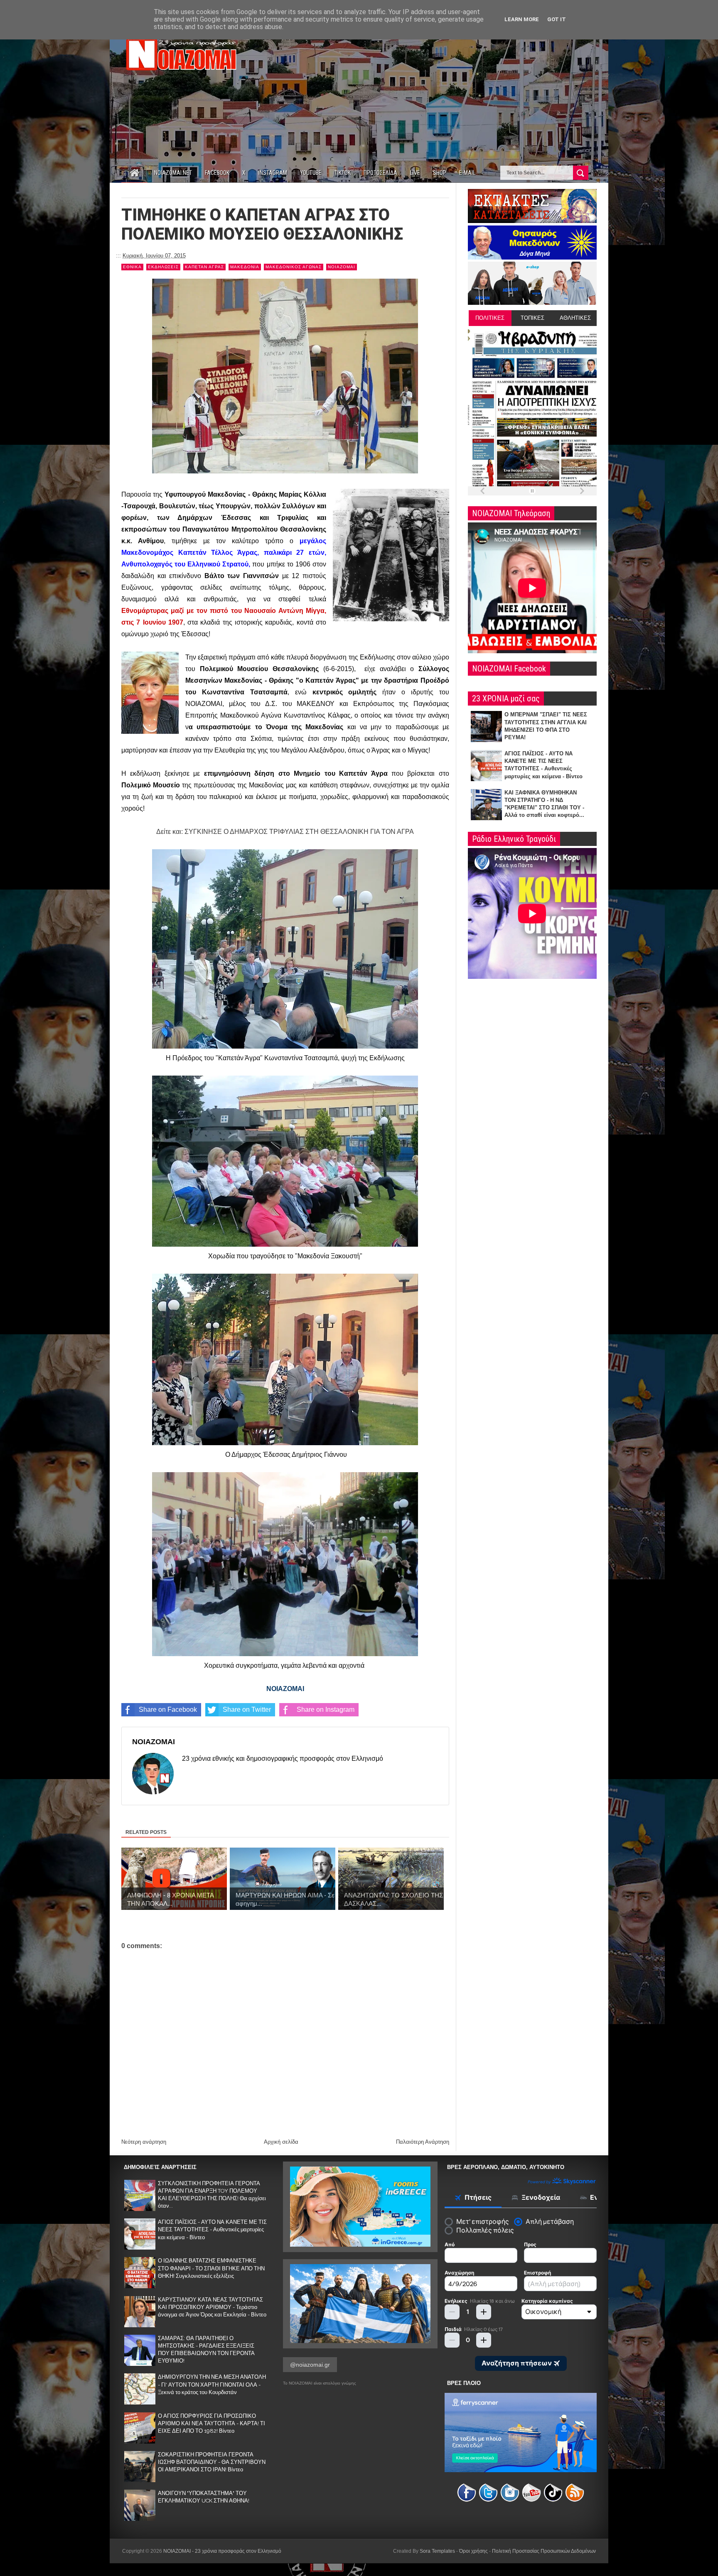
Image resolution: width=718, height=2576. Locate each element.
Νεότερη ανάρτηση (144, 2142)
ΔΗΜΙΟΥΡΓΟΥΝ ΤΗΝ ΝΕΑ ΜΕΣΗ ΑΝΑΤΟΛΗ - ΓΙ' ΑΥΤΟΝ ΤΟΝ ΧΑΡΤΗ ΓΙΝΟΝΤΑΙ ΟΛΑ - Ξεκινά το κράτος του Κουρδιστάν (212, 2384)
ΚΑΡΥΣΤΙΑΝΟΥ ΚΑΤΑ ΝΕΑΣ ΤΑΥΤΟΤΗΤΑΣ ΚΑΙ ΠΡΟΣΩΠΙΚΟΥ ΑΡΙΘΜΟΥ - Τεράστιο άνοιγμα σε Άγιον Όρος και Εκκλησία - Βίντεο (212, 2307)
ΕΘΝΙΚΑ (132, 267)
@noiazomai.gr (310, 2365)
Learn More (522, 19)
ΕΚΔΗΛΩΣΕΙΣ (163, 267)
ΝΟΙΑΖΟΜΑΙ (342, 267)
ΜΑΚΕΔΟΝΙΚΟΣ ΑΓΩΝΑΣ (294, 267)
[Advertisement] (445, 91)
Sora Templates (437, 2551)
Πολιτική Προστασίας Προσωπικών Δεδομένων (544, 2551)
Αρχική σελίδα (281, 2142)
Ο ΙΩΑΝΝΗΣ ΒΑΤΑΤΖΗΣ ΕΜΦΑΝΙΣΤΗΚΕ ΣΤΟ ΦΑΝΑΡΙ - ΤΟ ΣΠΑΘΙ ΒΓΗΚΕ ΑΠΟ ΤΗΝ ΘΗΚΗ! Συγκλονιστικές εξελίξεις (211, 2268)
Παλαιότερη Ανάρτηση (423, 2142)
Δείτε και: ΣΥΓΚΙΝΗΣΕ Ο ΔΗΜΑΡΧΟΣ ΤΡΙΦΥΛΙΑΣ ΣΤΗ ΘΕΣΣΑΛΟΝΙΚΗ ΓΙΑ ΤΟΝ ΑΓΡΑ (285, 832)
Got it (557, 19)
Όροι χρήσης (473, 2551)
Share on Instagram (326, 1710)
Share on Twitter (247, 1710)
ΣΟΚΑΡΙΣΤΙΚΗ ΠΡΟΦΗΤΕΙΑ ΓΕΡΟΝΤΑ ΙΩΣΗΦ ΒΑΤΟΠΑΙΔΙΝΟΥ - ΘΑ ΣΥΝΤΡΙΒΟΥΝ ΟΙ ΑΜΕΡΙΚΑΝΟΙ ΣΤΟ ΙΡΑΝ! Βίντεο (212, 2462)
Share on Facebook (168, 1710)
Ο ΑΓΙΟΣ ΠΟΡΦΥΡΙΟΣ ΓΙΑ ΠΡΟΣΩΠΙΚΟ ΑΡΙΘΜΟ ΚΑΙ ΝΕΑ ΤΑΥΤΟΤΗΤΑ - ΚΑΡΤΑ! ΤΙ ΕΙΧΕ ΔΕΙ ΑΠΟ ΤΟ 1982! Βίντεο (211, 2423)
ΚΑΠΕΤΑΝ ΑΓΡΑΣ (204, 267)
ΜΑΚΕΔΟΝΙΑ (245, 267)
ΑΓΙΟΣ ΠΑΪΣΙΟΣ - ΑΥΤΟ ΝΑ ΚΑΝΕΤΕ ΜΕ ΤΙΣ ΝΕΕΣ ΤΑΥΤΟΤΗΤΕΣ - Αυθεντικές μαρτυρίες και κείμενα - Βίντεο (212, 2229)
